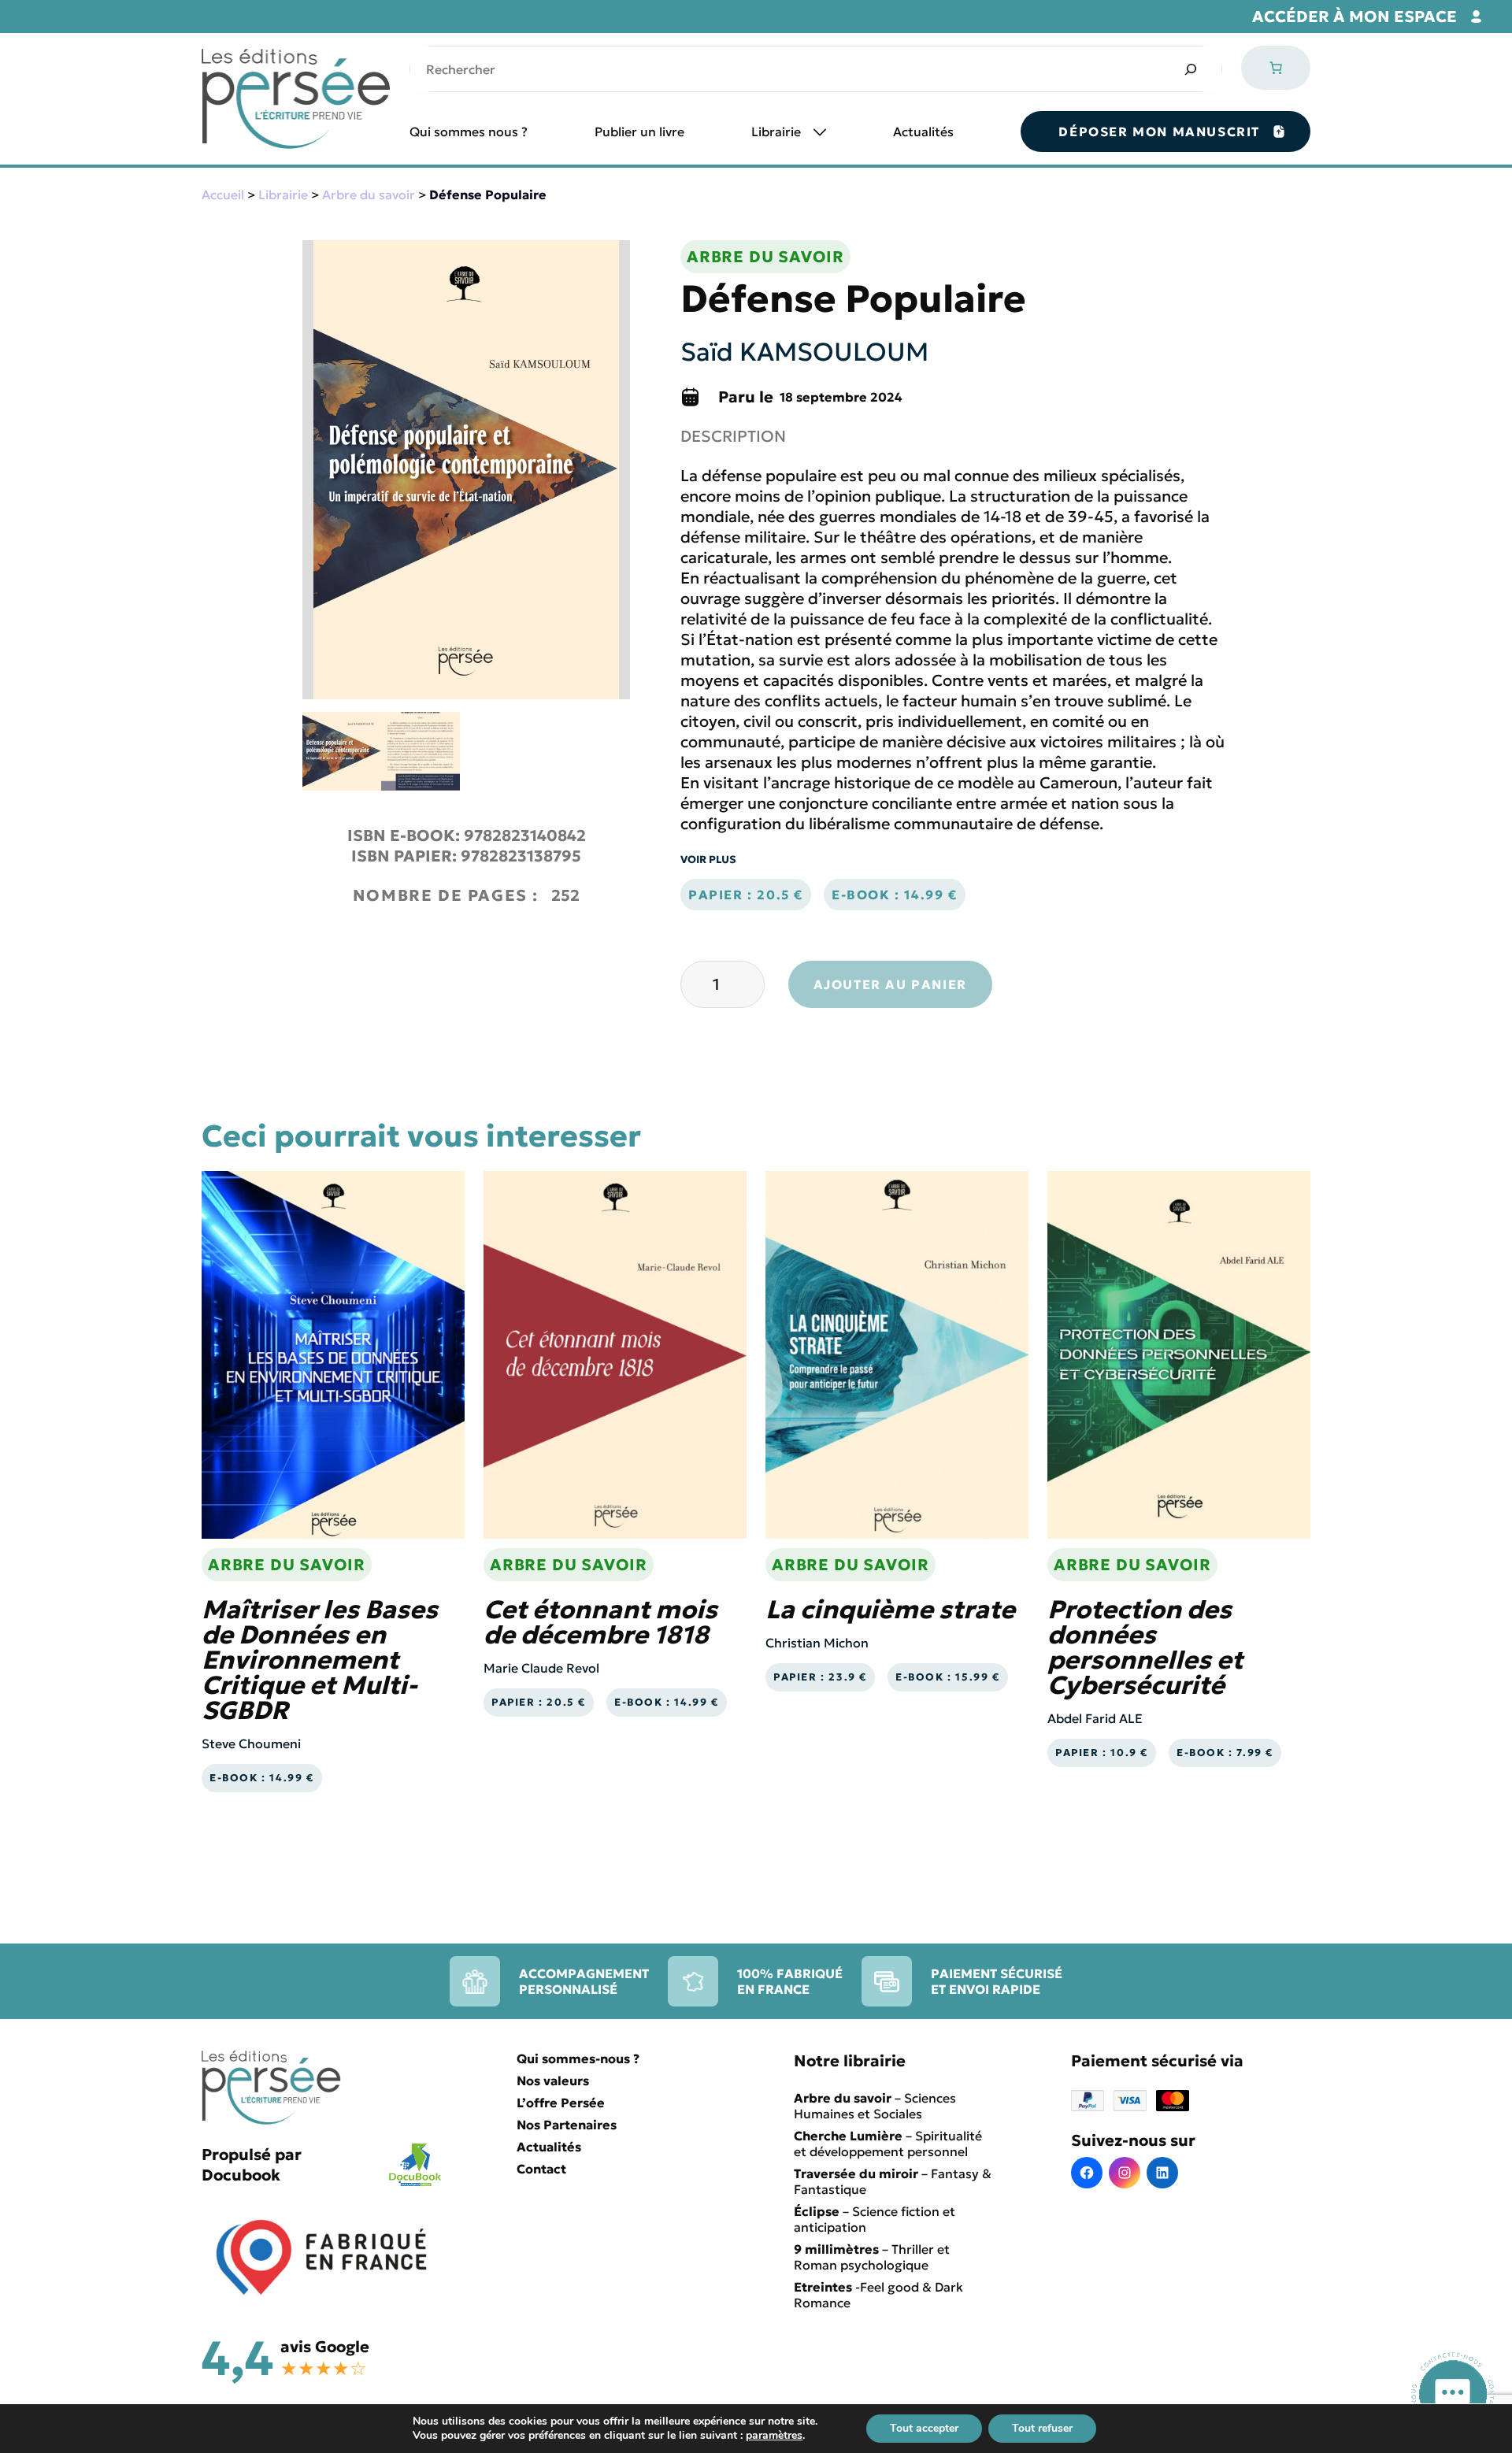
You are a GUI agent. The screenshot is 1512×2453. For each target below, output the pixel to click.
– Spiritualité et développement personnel (888, 2144)
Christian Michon (817, 1643)
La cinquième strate (890, 1610)
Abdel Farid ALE (1095, 1718)
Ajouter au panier (890, 984)
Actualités (923, 132)
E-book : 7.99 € (1225, 1753)
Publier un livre (639, 132)
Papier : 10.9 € (1102, 1753)
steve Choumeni (251, 1743)
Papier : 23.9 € (820, 1677)
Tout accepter (924, 2428)
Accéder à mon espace (1354, 17)
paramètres (774, 2436)
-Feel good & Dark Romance (878, 2295)
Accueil (223, 195)
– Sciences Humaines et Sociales (875, 2106)
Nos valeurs (553, 2081)
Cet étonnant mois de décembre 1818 (600, 1622)
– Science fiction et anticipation (875, 2219)
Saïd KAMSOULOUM (804, 352)
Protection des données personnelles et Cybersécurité (1145, 1647)
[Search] (1190, 69)
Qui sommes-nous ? (578, 2058)
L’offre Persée (561, 2103)
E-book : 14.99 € (895, 895)
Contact (541, 2169)
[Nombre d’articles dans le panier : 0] (1276, 68)
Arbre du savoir (369, 195)
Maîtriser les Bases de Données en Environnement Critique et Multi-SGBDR (320, 1660)
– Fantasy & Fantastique (893, 2181)
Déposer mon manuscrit (1159, 132)
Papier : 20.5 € (746, 895)
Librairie (776, 132)
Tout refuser (1042, 2428)
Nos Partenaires (567, 2125)
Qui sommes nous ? (469, 132)
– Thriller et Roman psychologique (872, 2257)
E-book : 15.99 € (948, 1677)
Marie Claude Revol (541, 1668)
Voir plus (708, 860)
